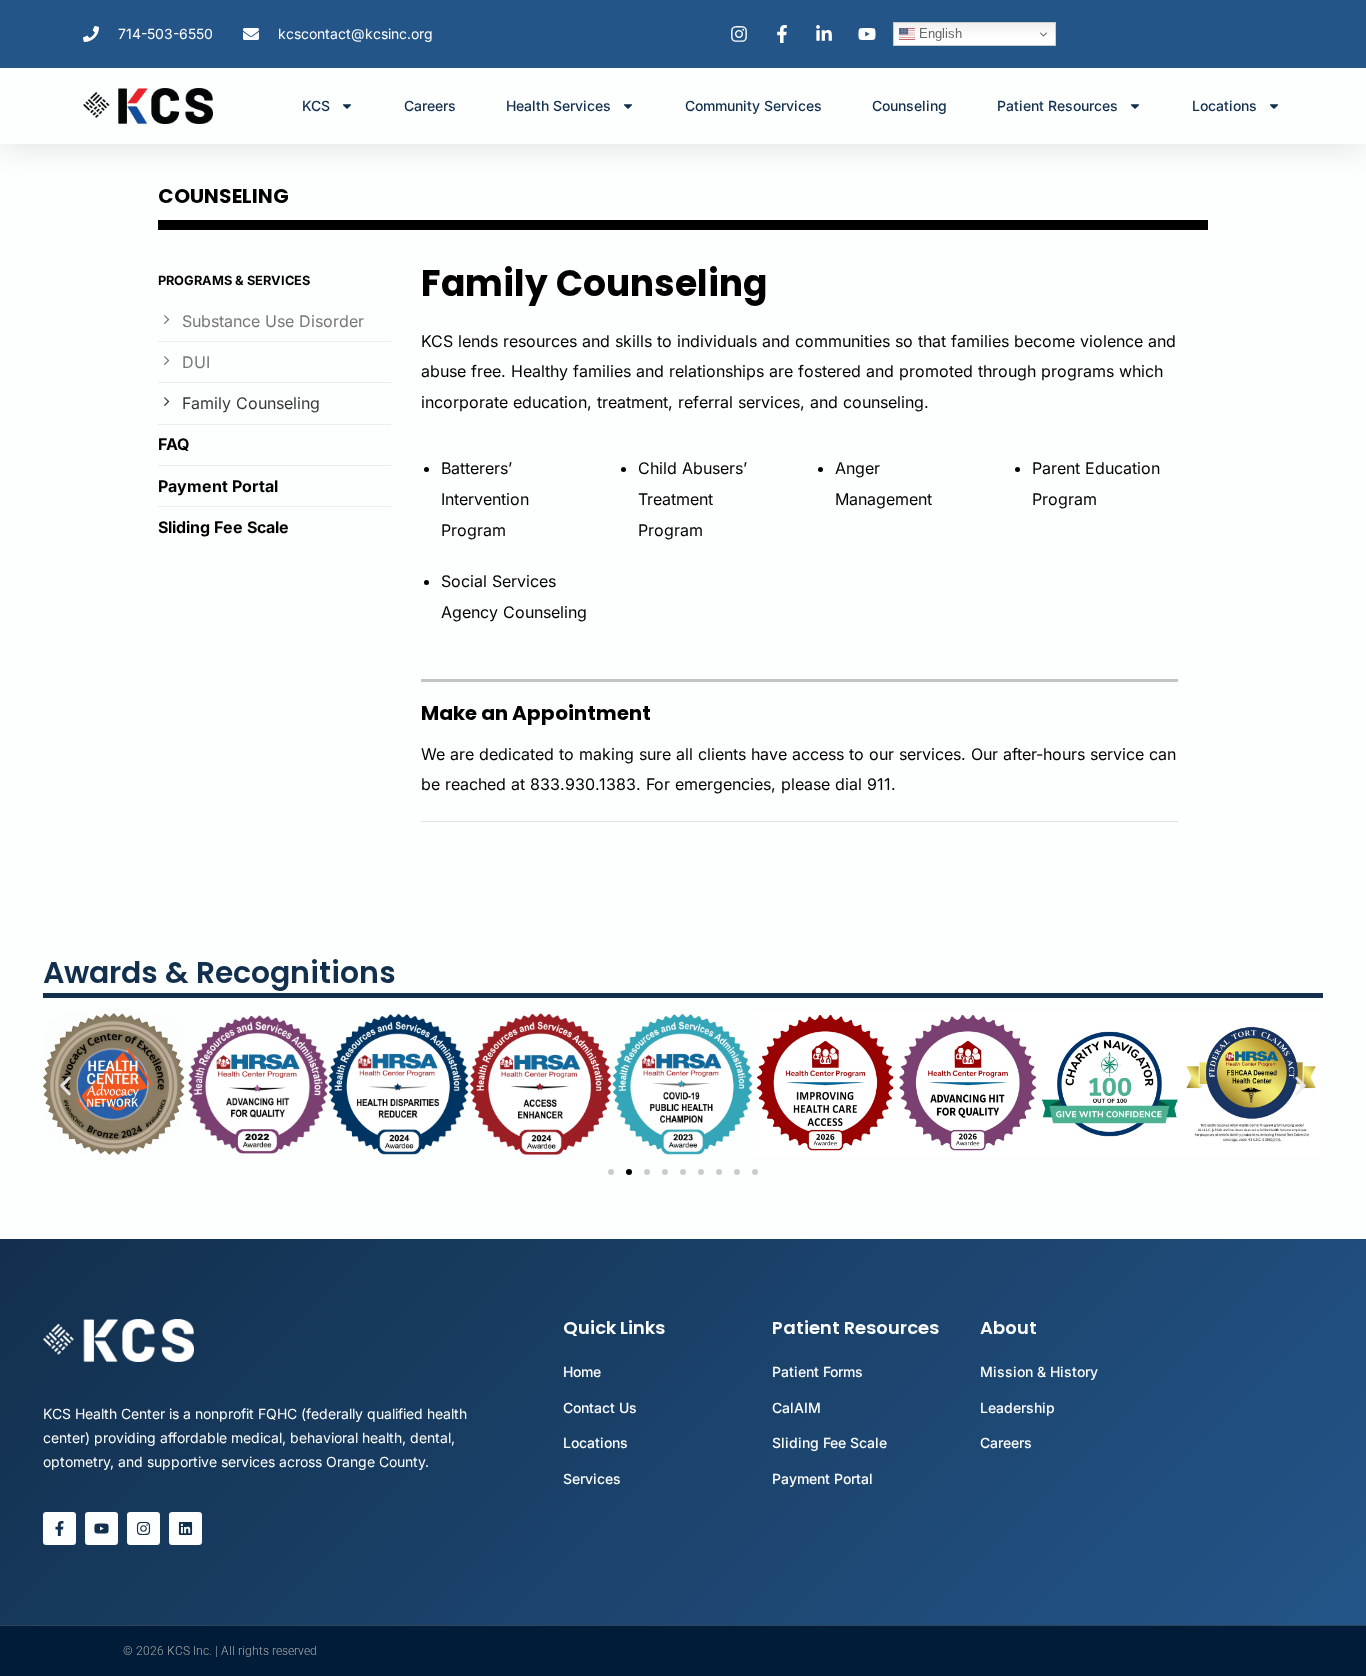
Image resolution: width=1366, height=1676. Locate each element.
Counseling (909, 105)
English (938, 33)
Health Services (558, 105)
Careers (430, 105)
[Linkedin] (185, 1528)
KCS (316, 105)
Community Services (753, 105)
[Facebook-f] (59, 1528)
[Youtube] (101, 1528)
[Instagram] (143, 1528)
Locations (1224, 105)
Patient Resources (1057, 105)
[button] (65, 1085)
